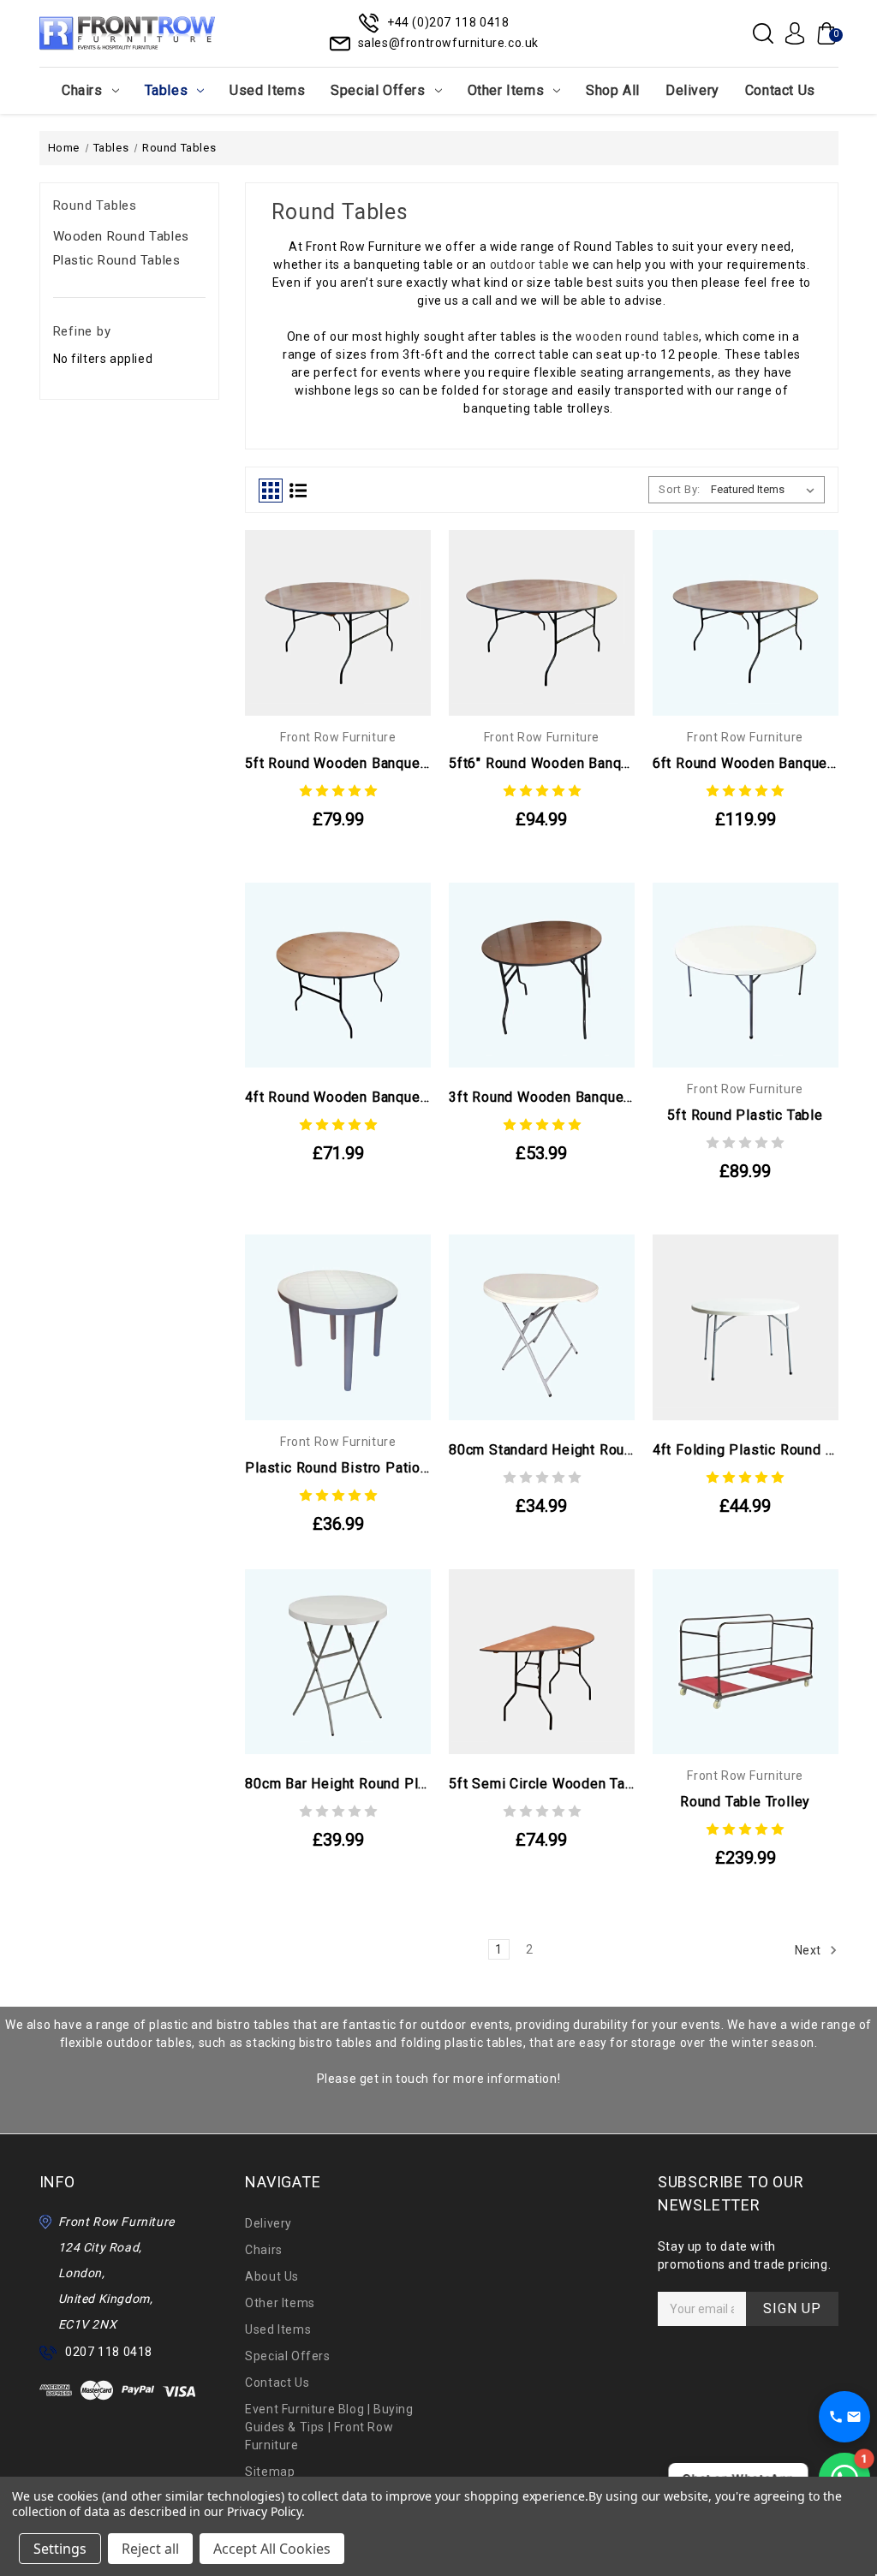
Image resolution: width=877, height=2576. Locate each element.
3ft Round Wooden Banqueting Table (542, 1097)
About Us (272, 2276)
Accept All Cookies (272, 2549)
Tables (167, 90)
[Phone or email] (844, 2417)
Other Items (506, 90)
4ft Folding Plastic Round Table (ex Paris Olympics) (746, 1450)
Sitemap (270, 2472)
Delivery (692, 90)
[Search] (763, 33)
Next (810, 1950)
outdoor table (530, 265)
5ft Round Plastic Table (745, 1115)
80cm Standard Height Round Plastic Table (542, 1450)
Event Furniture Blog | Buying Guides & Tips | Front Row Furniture (329, 2427)
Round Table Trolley (745, 1802)
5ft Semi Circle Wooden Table (542, 1784)
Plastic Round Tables (117, 260)
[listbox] (766, 490)
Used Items (267, 90)
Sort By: (680, 489)
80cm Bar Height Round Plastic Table (338, 1784)
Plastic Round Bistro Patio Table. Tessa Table (338, 1468)
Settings (60, 2549)
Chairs (82, 90)
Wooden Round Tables (121, 236)
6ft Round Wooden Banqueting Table (746, 763)
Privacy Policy (264, 2511)
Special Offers (378, 90)
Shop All (613, 90)
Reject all (150, 2549)
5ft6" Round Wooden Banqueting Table (542, 763)
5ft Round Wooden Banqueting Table (338, 763)
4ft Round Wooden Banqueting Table (338, 1097)
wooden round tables (637, 336)
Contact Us (780, 90)
